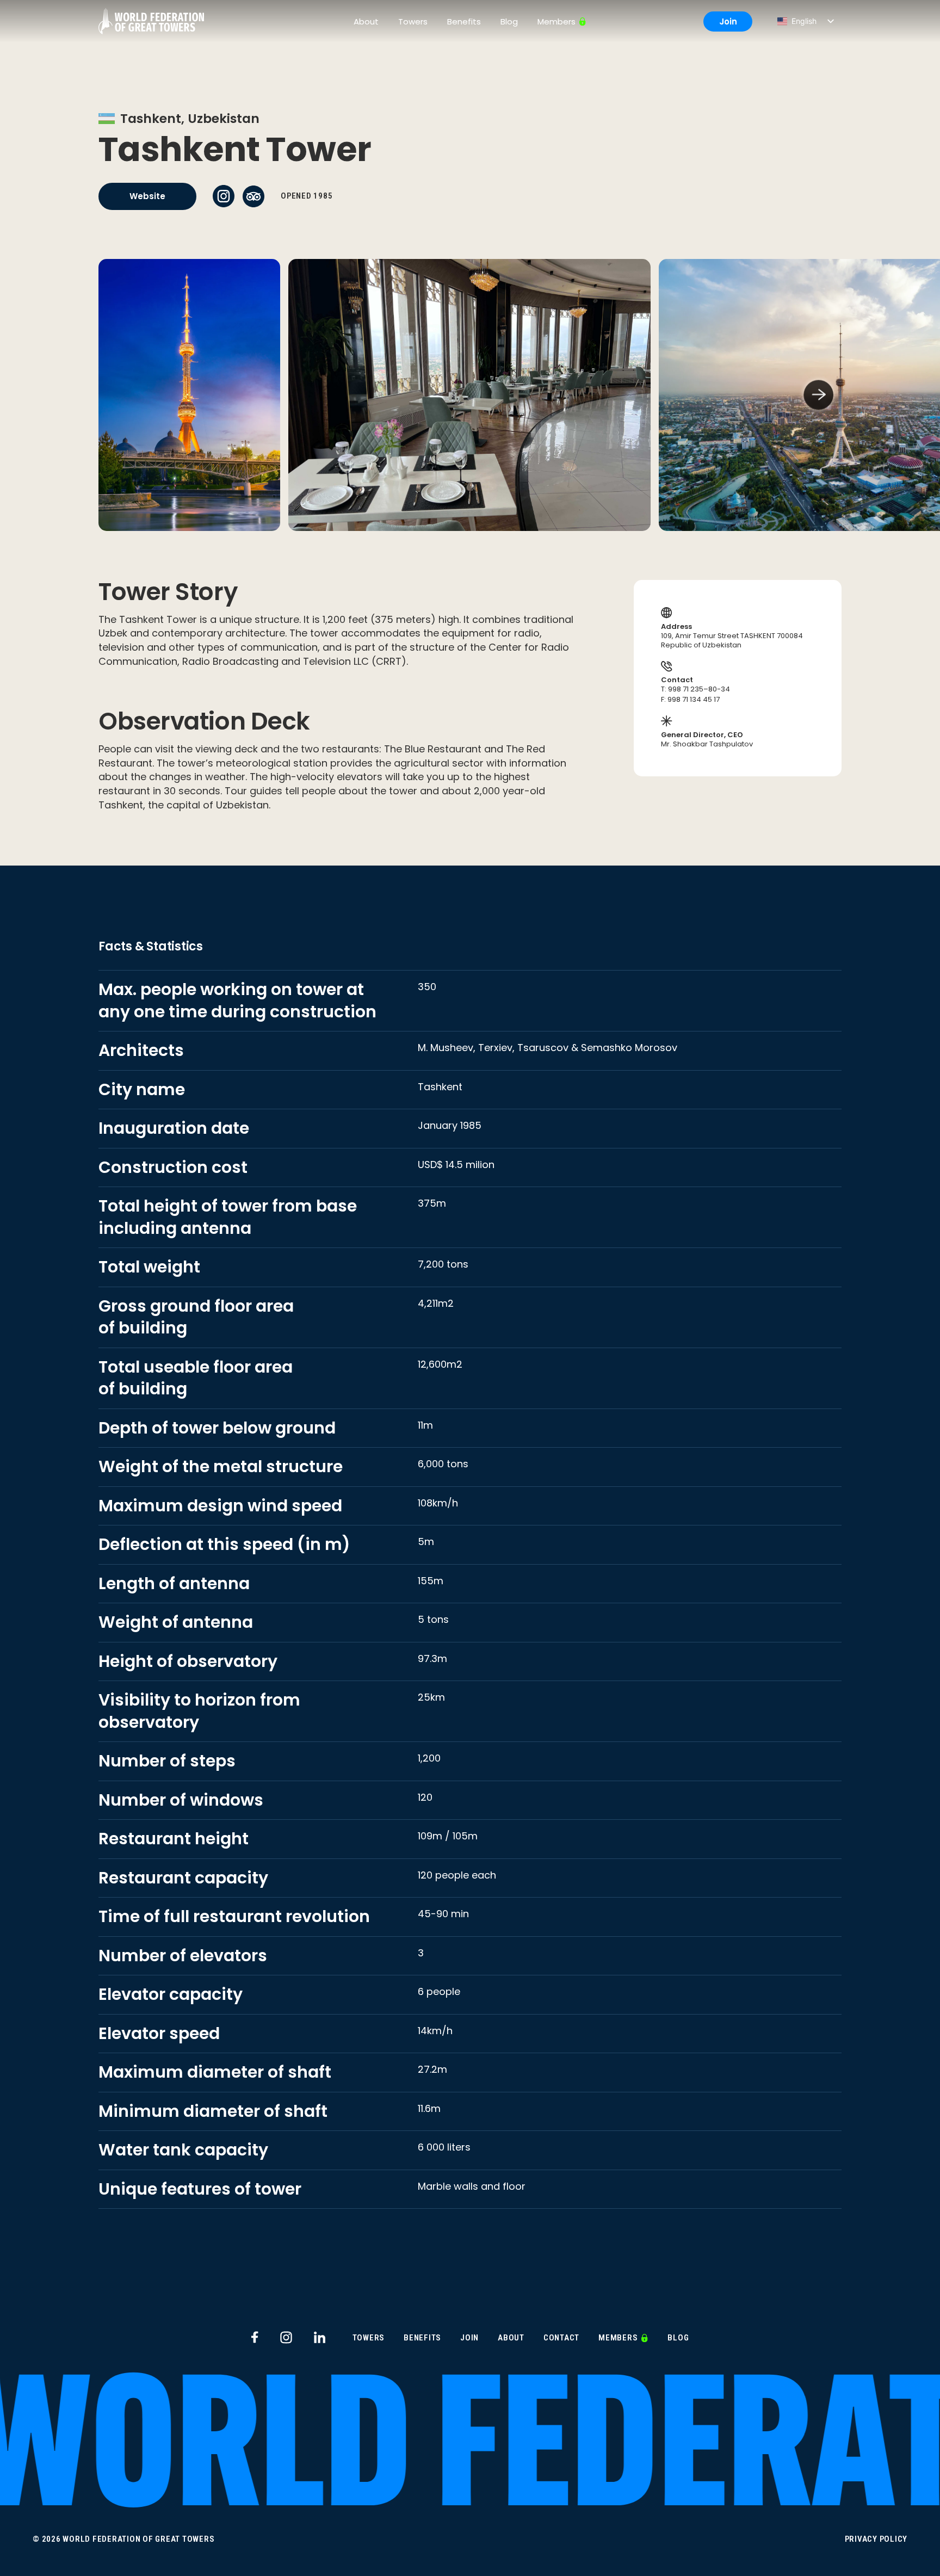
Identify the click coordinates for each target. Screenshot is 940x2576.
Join (728, 21)
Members (556, 21)
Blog (509, 21)
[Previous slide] (122, 395)
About (366, 21)
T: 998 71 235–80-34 (695, 690)
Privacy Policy (876, 2539)
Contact (561, 2338)
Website (147, 196)
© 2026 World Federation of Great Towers (123, 2539)
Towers (413, 21)
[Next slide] (818, 395)
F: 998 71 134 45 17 (690, 700)
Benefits (464, 21)
